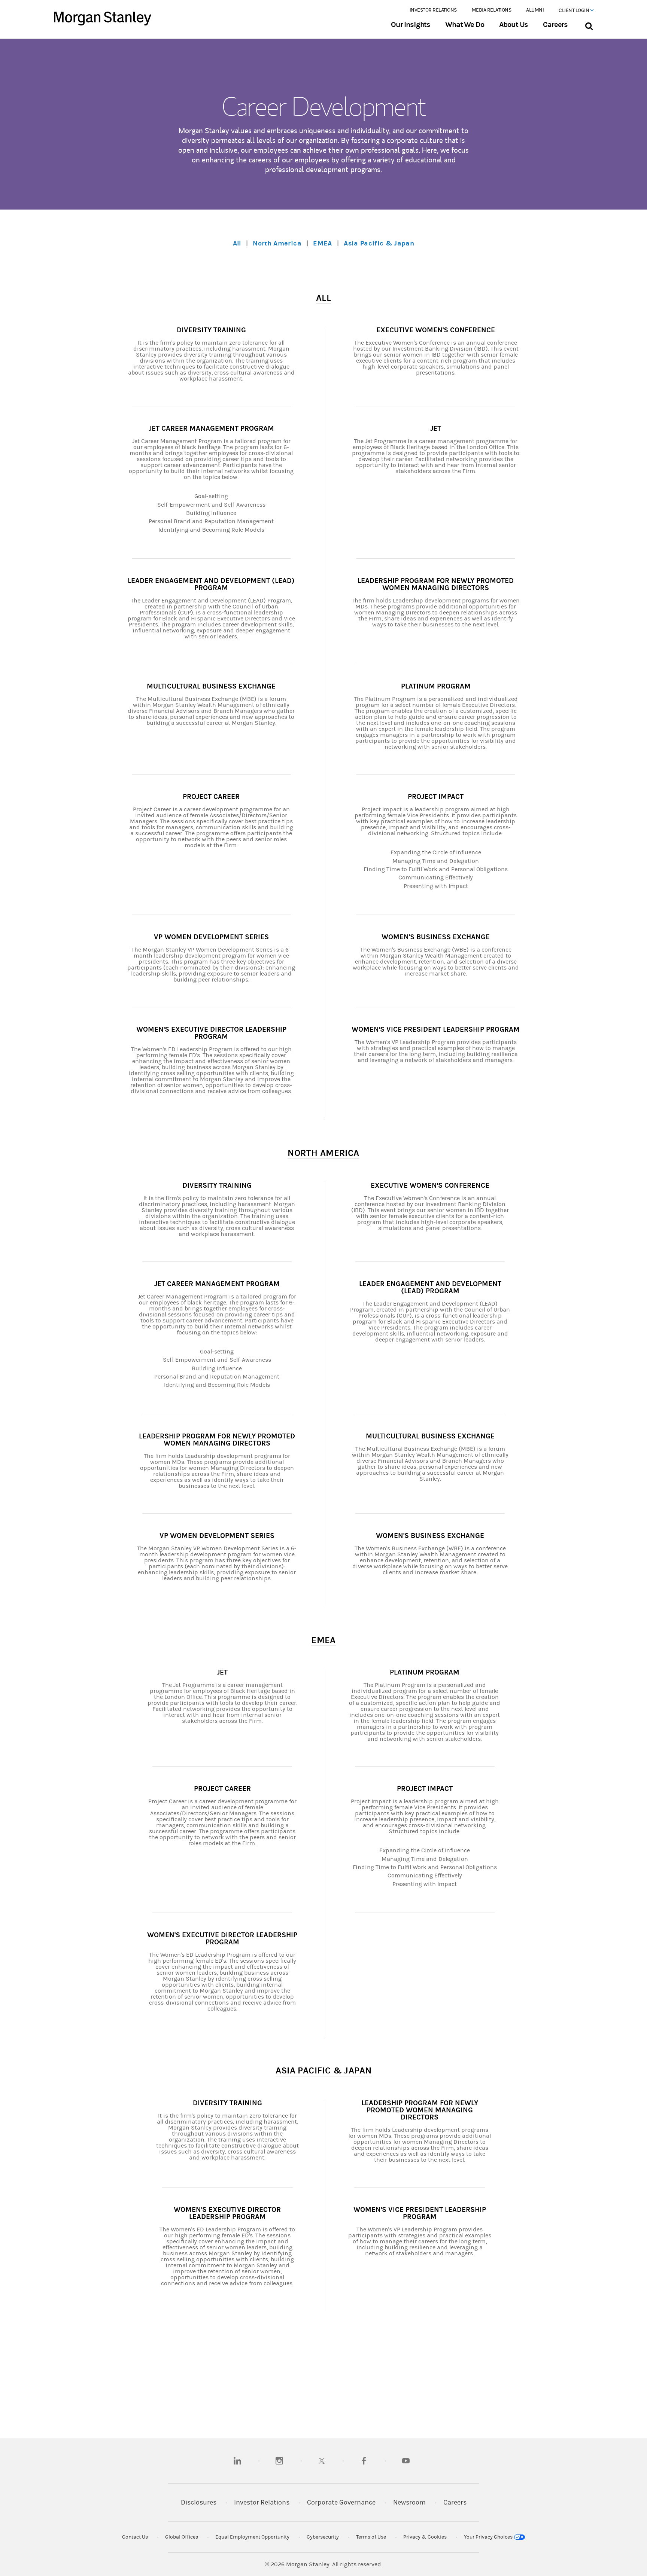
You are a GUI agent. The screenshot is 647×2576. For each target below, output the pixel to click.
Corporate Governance (341, 2502)
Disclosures (199, 2502)
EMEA (322, 243)
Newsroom (409, 2502)
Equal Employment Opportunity (252, 2537)
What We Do (464, 25)
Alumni (535, 10)
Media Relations (492, 10)
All (237, 243)
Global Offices (182, 2537)
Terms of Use (371, 2537)
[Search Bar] (589, 25)
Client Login (574, 10)
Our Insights (411, 25)
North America (277, 243)
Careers (555, 25)
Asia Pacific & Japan (379, 243)
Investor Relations (433, 10)
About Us (514, 25)
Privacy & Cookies (425, 2537)
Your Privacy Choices (489, 2537)
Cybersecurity (323, 2537)
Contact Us (135, 2537)
